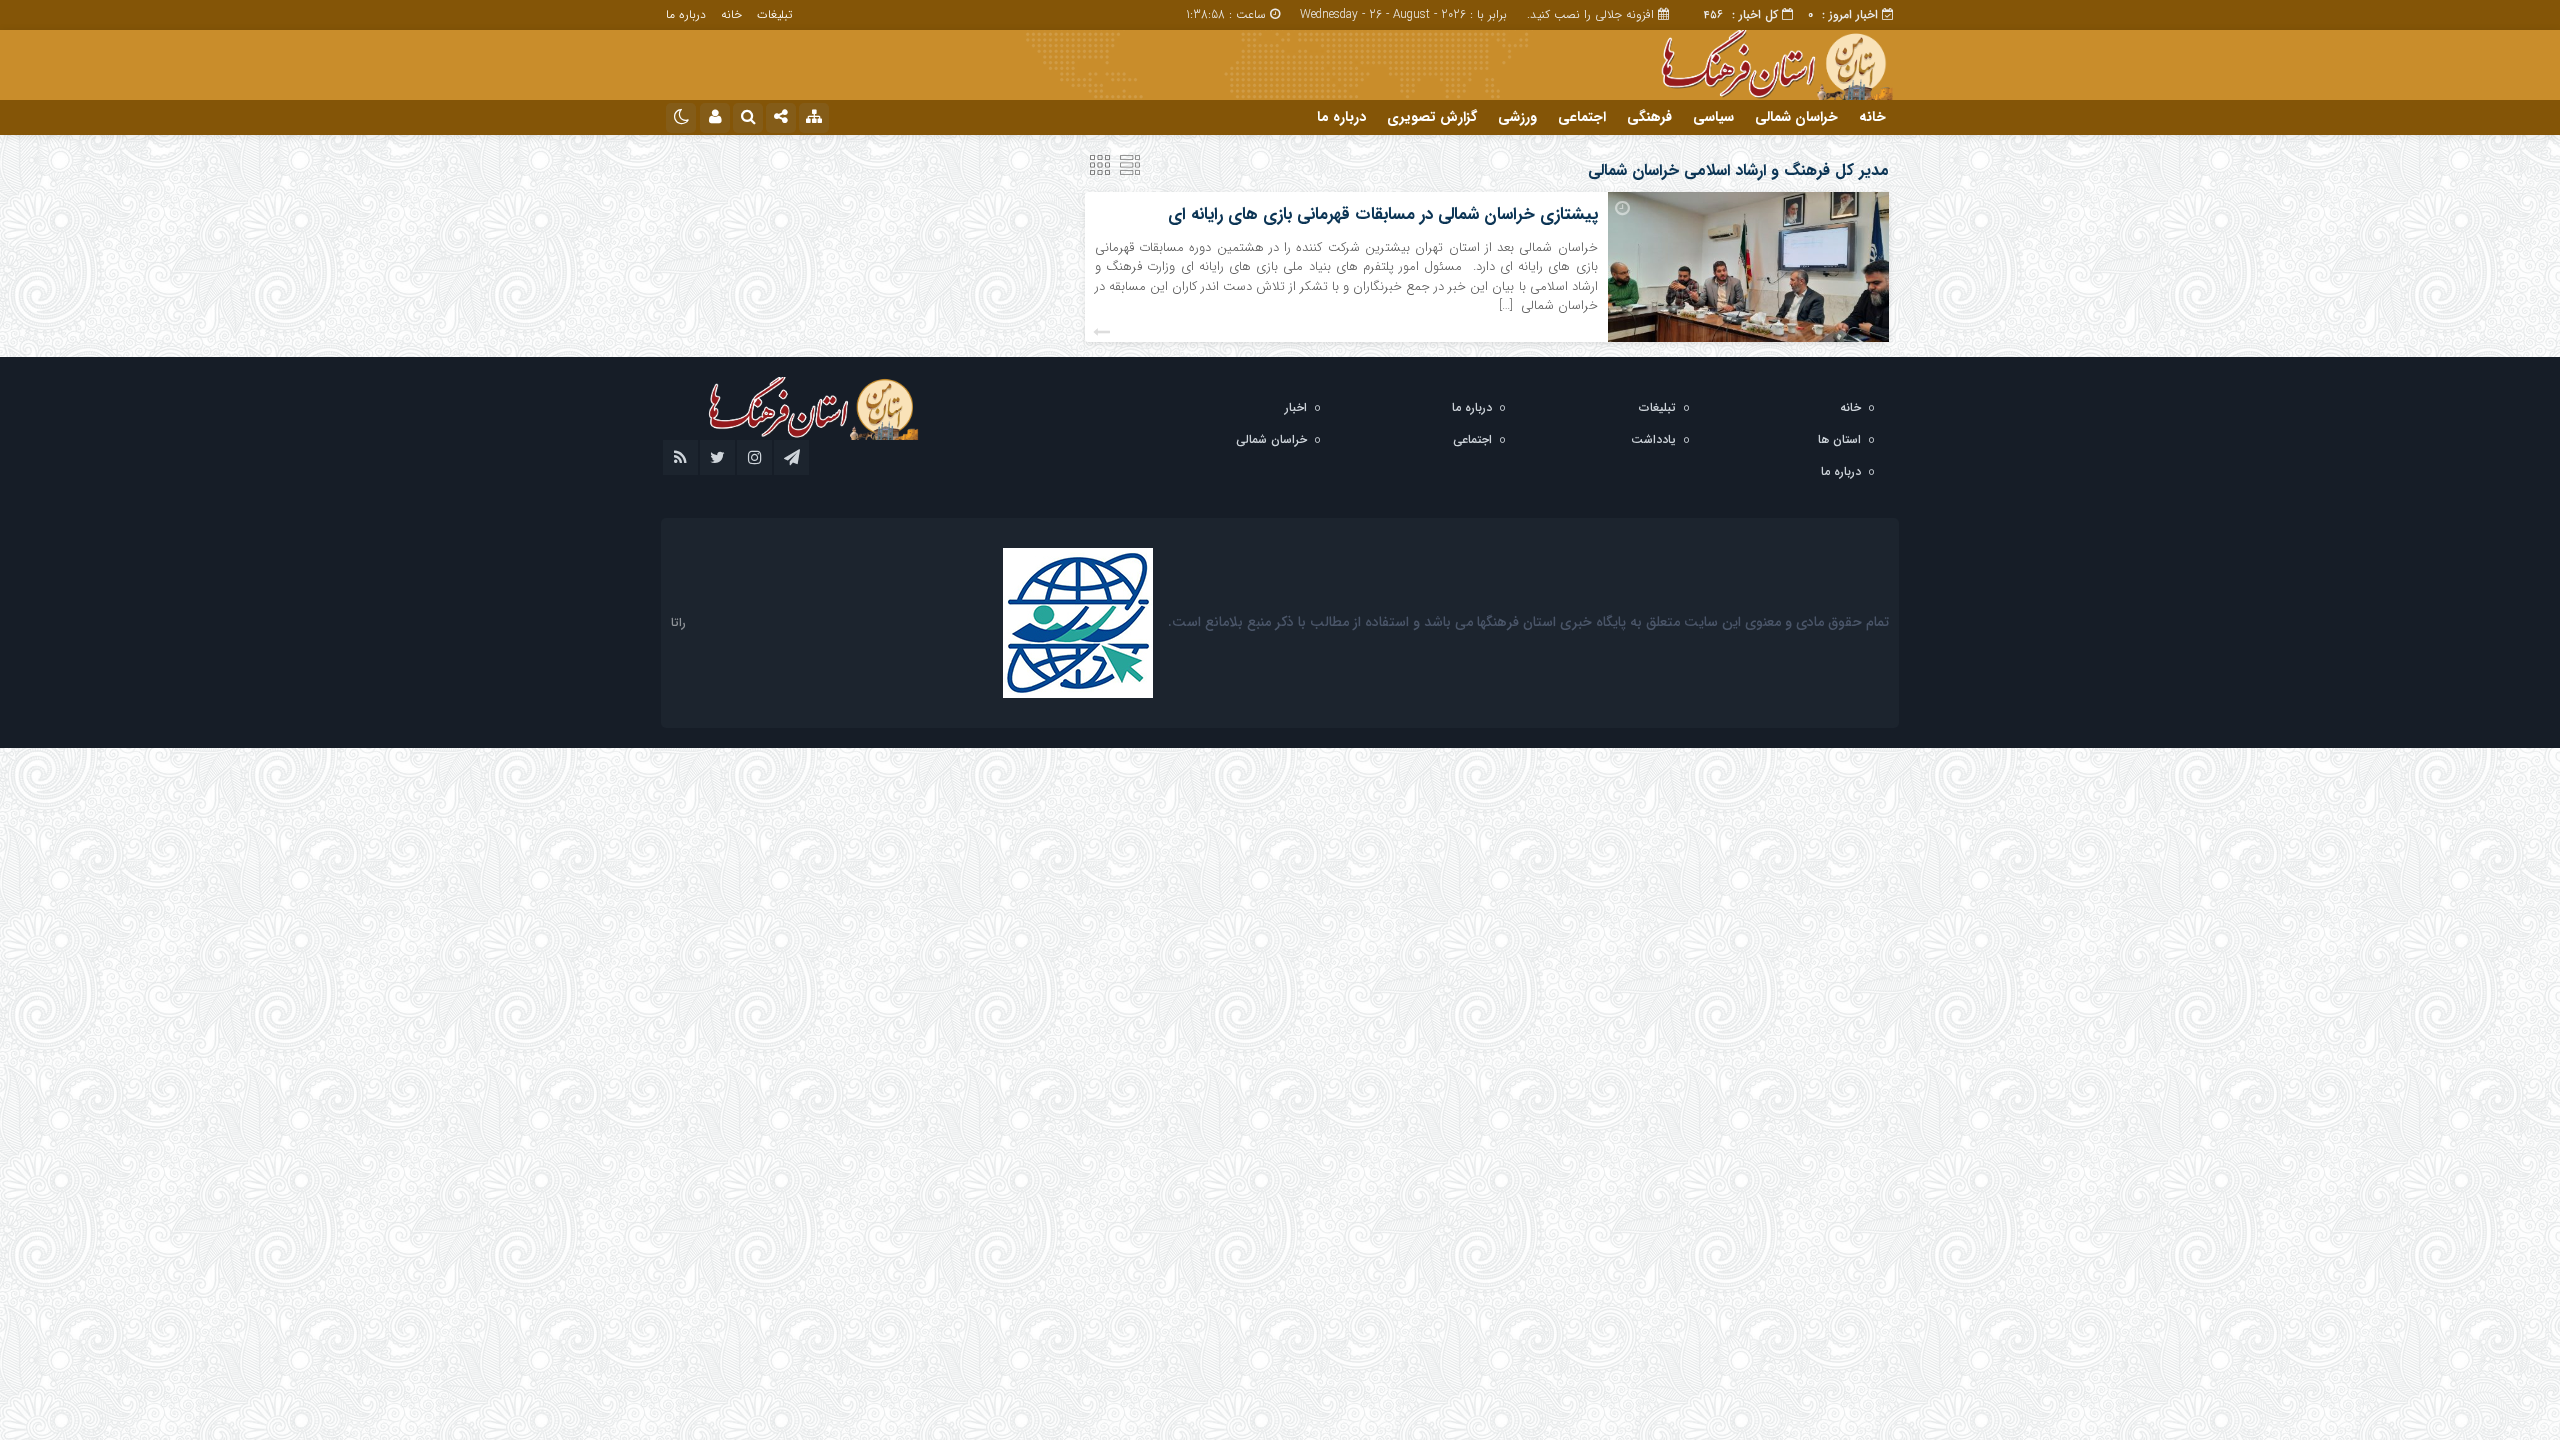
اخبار (1296, 407)
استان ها (1839, 439)
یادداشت (1653, 439)
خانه (731, 14)
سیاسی (1713, 117)
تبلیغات (774, 14)
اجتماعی (1582, 117)
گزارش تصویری (1432, 117)
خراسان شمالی (1796, 117)
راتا (678, 622)
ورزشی (1517, 117)
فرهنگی (1649, 117)
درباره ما (686, 14)
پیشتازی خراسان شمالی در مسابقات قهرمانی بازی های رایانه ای (1383, 214)
